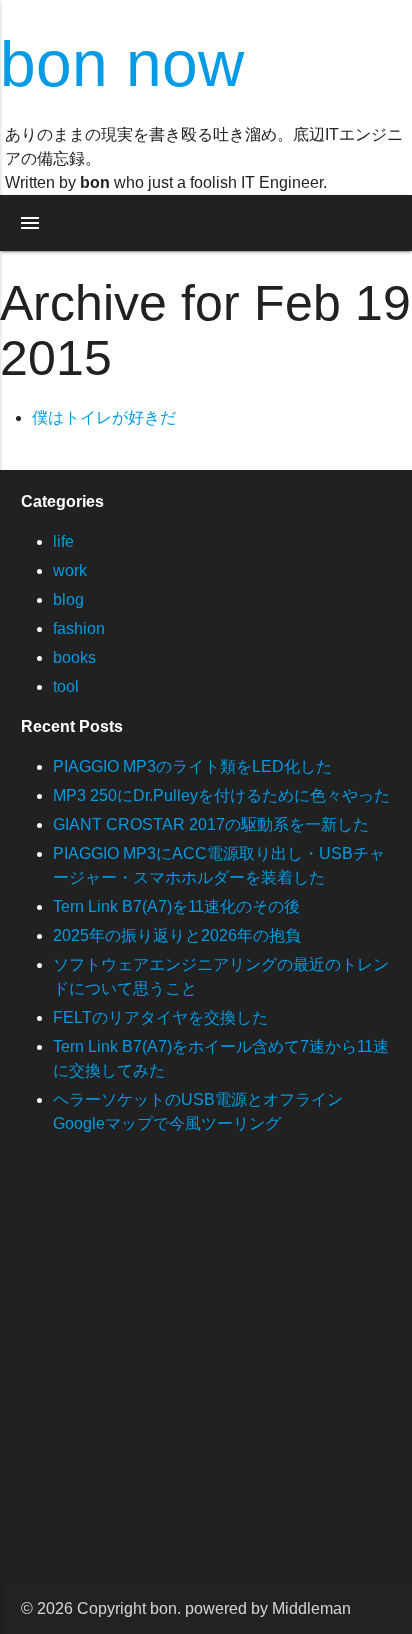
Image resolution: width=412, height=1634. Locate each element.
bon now (122, 64)
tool (66, 686)
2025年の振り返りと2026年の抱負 (177, 935)
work (70, 570)
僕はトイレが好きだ (104, 417)
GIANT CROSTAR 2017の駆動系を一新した (211, 824)
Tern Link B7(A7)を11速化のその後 (176, 906)
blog (68, 599)
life (63, 541)
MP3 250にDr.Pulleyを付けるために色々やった (221, 795)
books (74, 657)
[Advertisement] (206, 1378)
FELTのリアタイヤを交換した (160, 1017)
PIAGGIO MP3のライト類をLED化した (192, 766)
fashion (79, 628)
